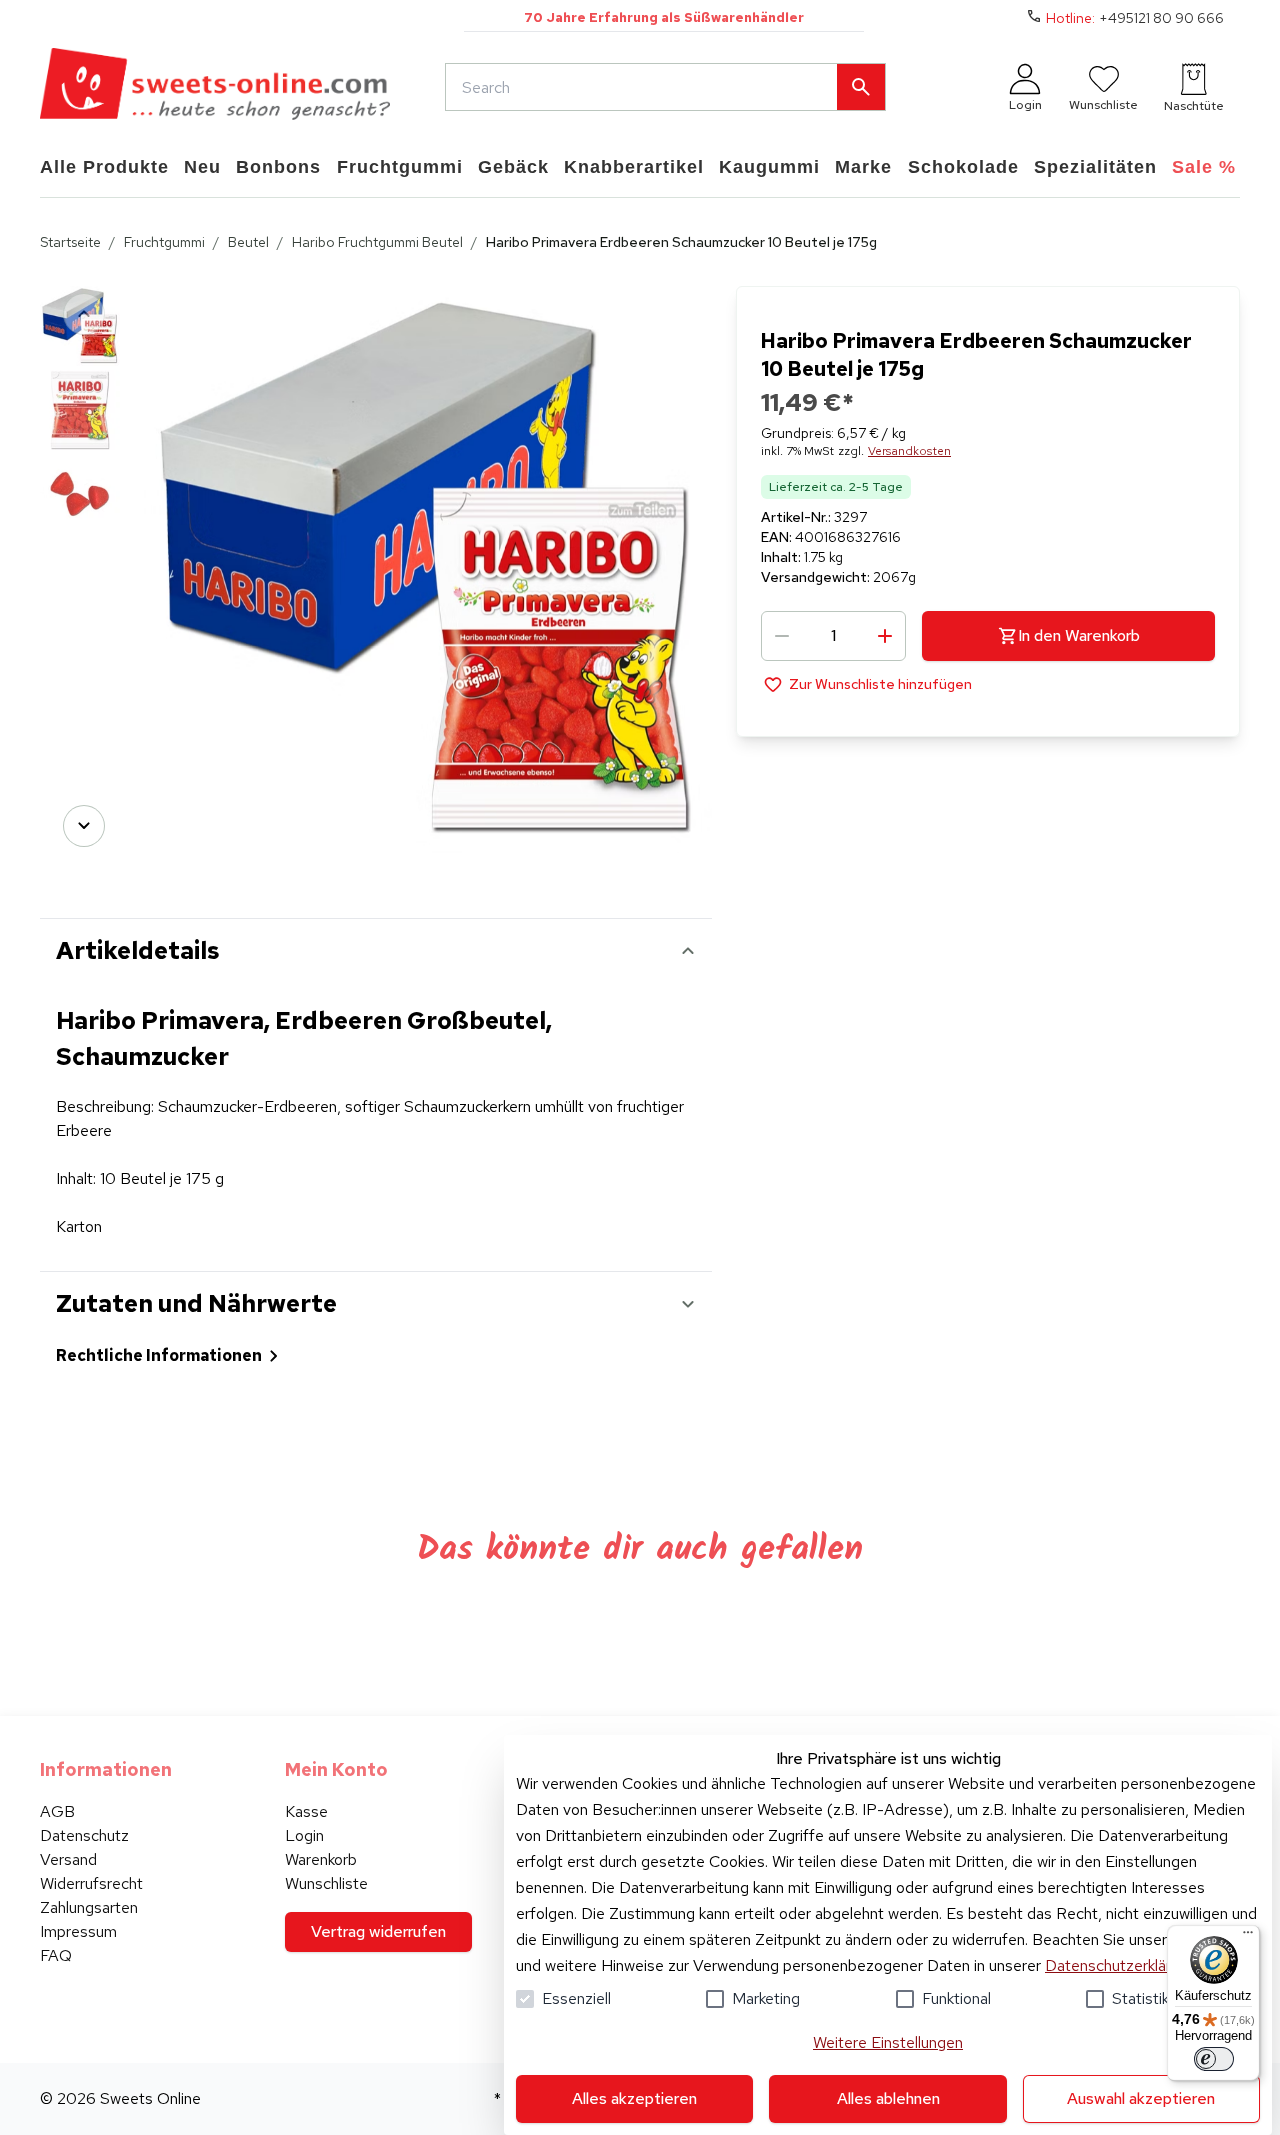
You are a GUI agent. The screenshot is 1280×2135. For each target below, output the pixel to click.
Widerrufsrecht (91, 1883)
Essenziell (576, 1998)
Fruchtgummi (164, 242)
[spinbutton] (833, 636)
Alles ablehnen (888, 2098)
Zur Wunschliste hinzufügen (880, 684)
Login (304, 1835)
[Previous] (84, 314)
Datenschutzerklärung (1120, 1965)
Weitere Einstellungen (888, 2042)
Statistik (1140, 1998)
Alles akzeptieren (634, 2098)
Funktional (956, 1998)
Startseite (70, 242)
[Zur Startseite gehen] (215, 87)
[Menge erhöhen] (885, 636)
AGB (57, 1811)
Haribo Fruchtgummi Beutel (377, 242)
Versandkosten (909, 451)
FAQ (56, 1955)
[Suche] (861, 87)
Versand (68, 1859)
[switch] (1214, 2059)
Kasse (306, 1811)
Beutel (248, 242)
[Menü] (1248, 1937)
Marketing (766, 1998)
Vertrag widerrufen (378, 1931)
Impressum (78, 1931)
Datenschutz (84, 1835)
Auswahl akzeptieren (1141, 2098)
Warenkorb (321, 1859)
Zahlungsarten (89, 1907)
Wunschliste (326, 1883)
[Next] (84, 826)
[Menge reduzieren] (782, 636)
